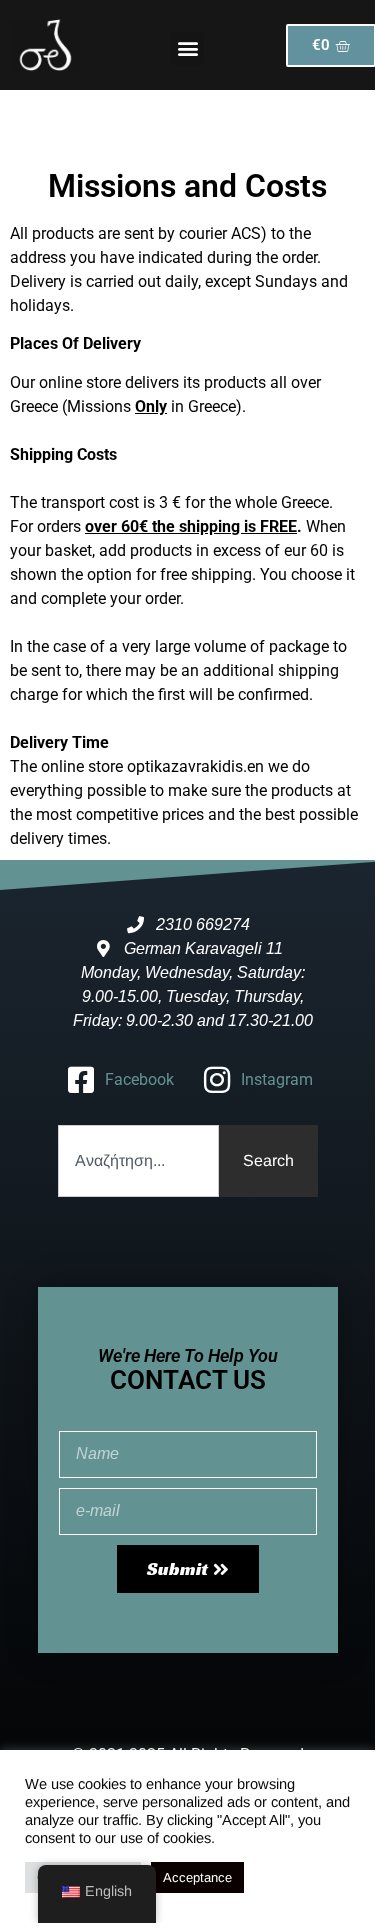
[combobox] (138, 1161)
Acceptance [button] (197, 1877)
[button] (187, 48)
